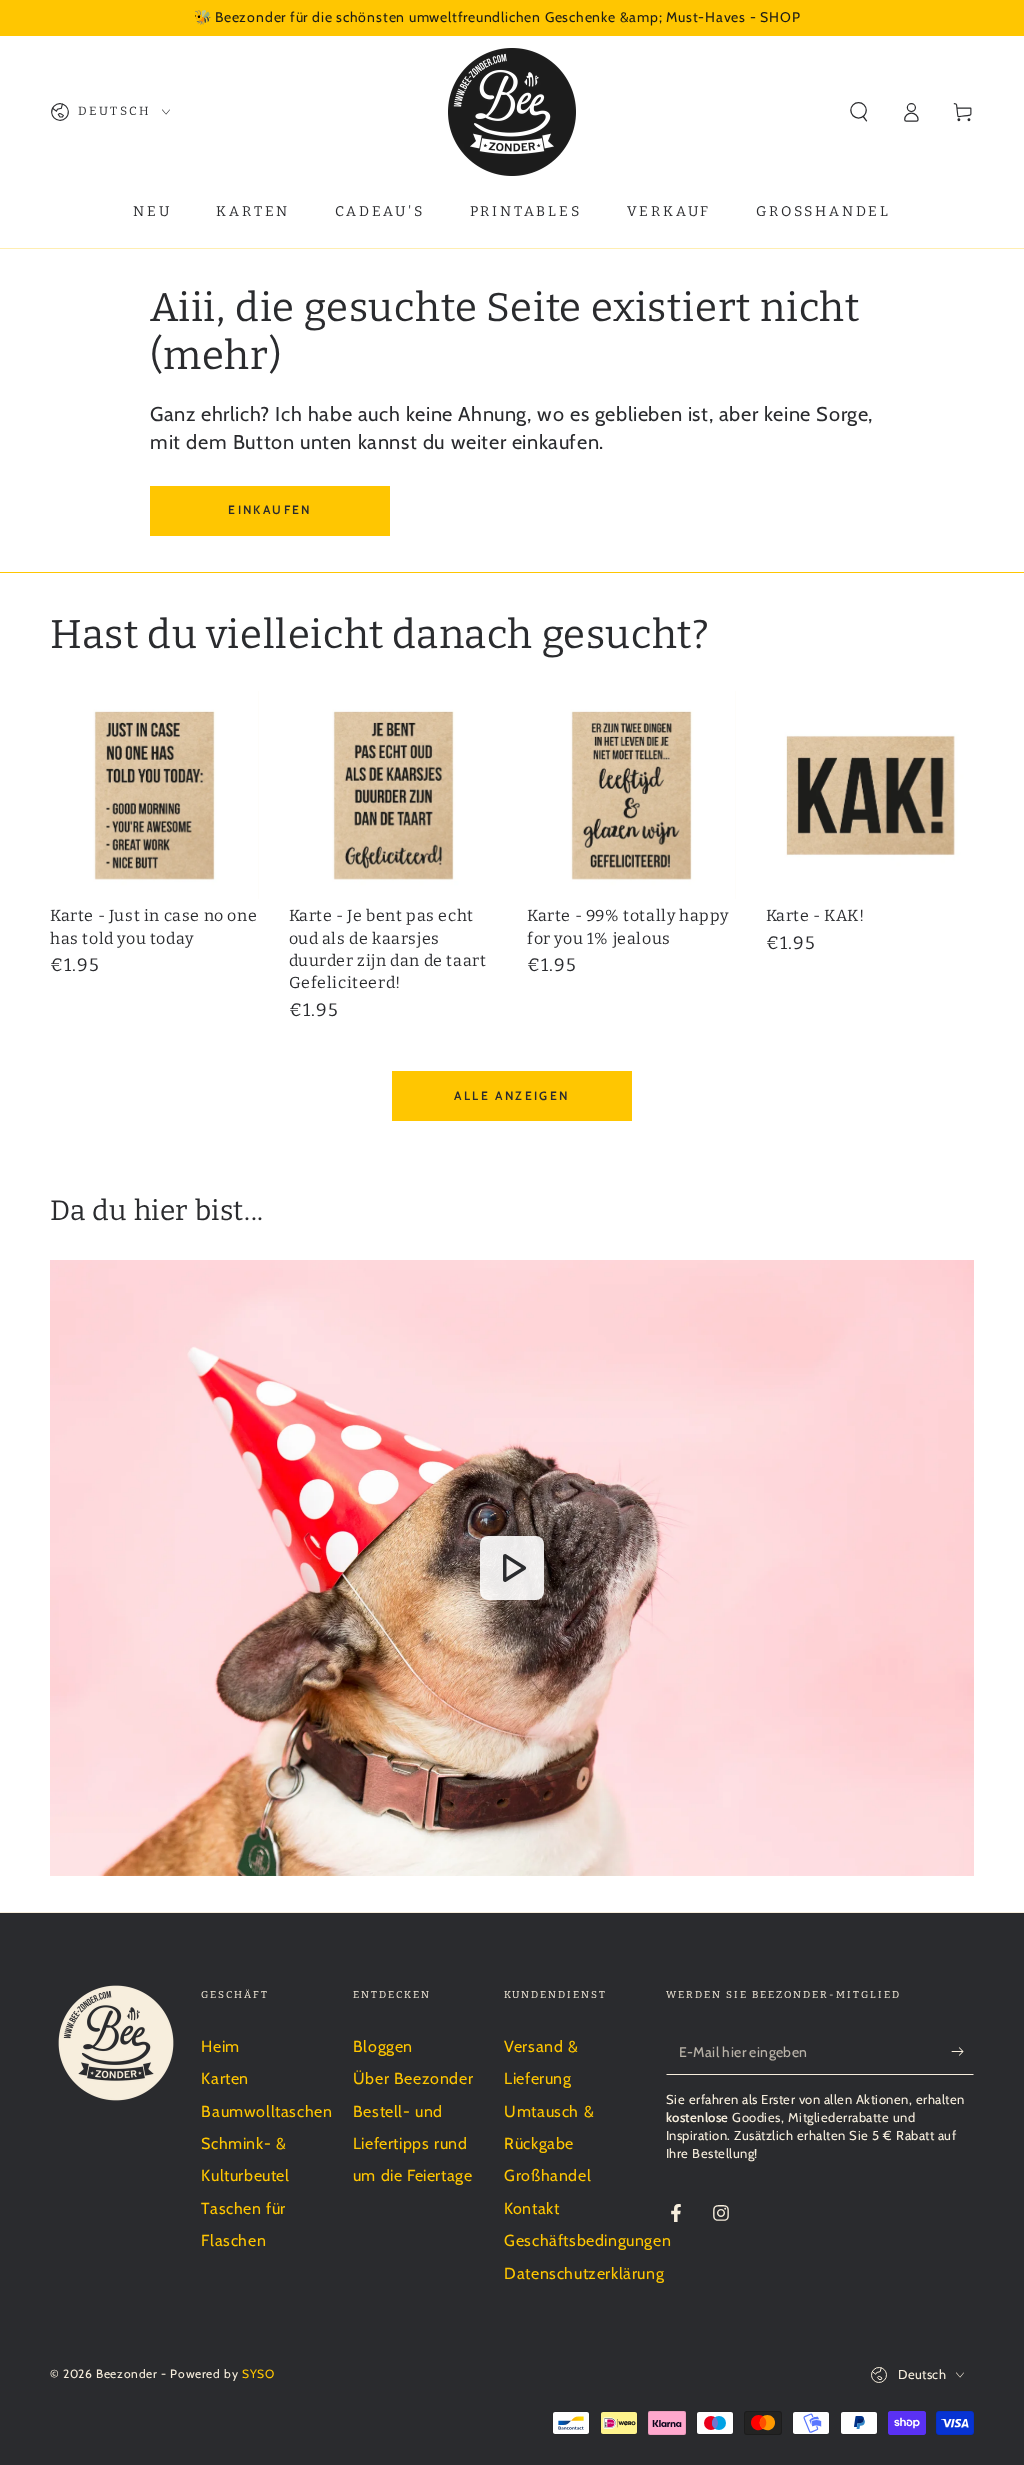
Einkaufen (270, 509)
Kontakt (531, 2208)
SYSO (258, 2373)
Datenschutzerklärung (584, 2273)
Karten (225, 2078)
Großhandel (547, 2175)
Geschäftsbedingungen (587, 2240)
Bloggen (383, 2046)
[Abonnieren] (962, 2052)
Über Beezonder (413, 2078)
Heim (220, 2046)
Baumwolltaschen (266, 2111)
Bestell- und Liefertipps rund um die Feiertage (413, 2144)
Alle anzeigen (511, 1095)
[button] (859, 112)
